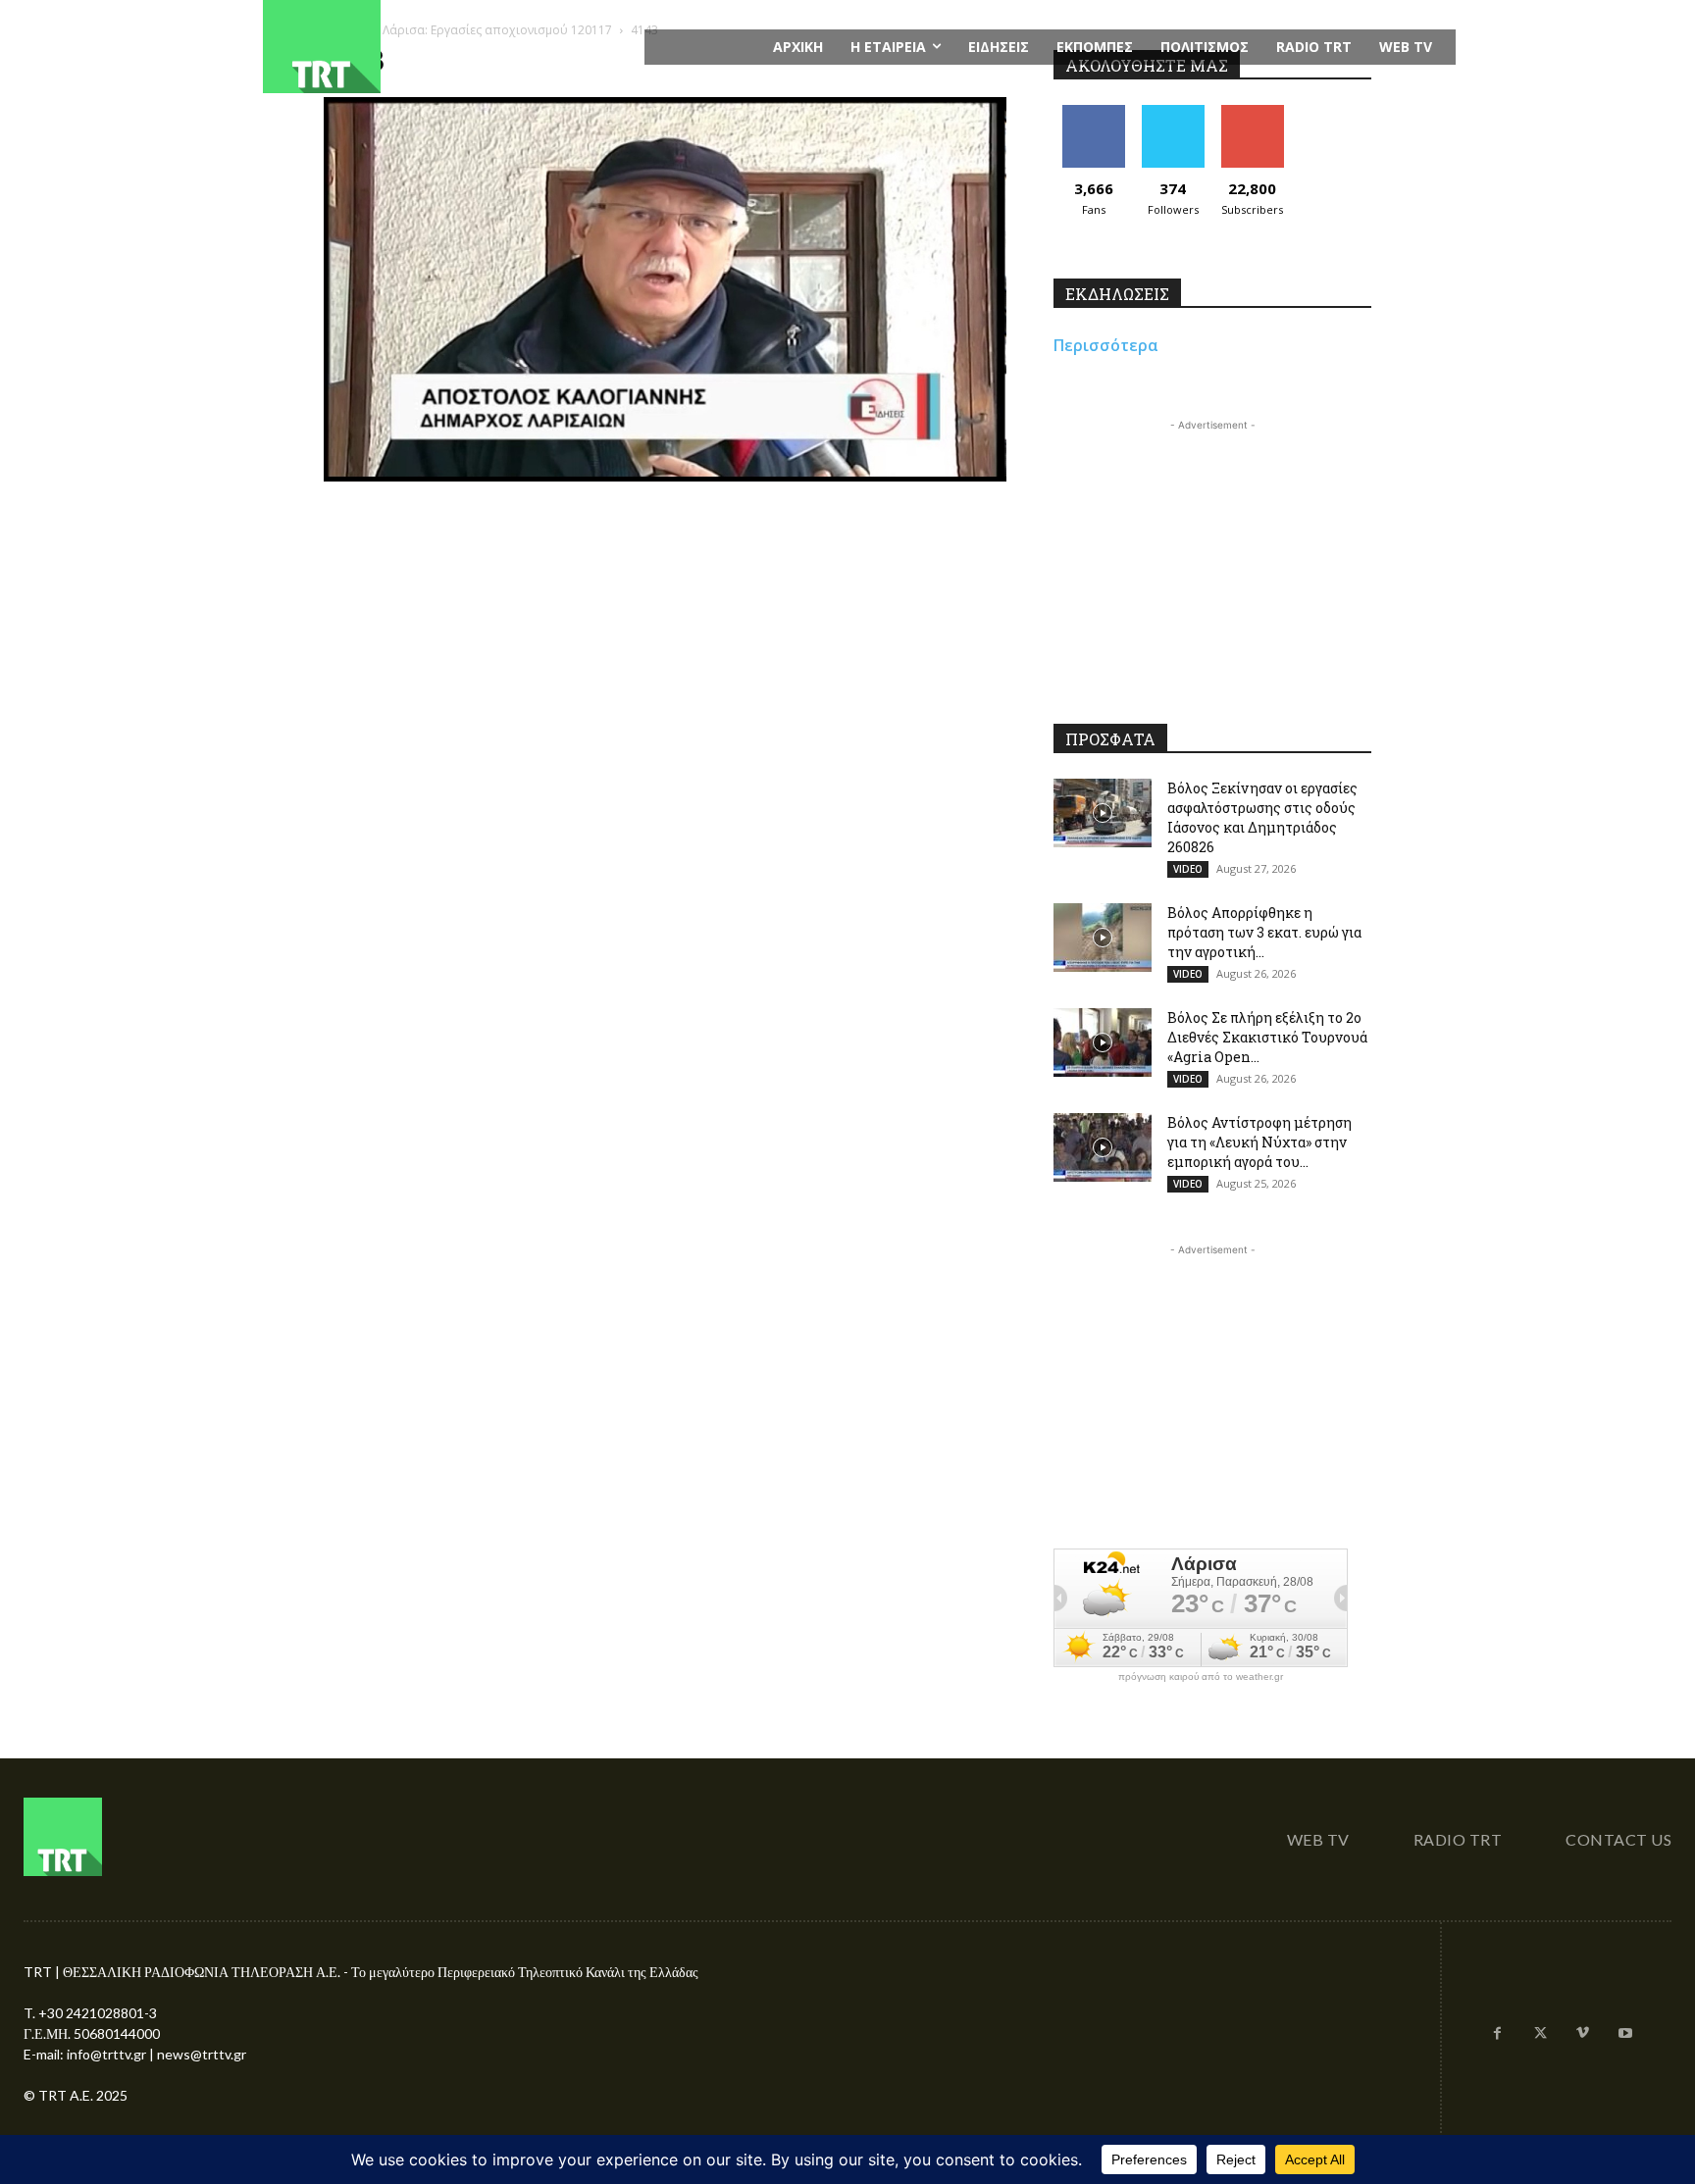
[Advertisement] (1212, 558)
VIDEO (1188, 869)
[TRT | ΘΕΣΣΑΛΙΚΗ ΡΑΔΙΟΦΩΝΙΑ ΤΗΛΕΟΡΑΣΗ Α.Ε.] (442, 47)
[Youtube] (1625, 2034)
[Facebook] (1498, 2034)
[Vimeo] (1583, 2034)
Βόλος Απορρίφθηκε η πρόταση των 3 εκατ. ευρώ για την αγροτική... (1264, 932)
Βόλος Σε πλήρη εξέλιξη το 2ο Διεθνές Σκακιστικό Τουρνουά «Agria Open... (1267, 1037)
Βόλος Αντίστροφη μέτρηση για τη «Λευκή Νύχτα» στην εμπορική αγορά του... (1259, 1142)
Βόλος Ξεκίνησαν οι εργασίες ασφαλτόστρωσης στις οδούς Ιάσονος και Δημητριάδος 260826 (1262, 817)
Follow (1173, 112)
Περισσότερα (1106, 345)
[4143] (665, 476)
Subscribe (1253, 112)
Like (1093, 112)
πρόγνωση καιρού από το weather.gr (1201, 1677)
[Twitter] (1540, 2034)
